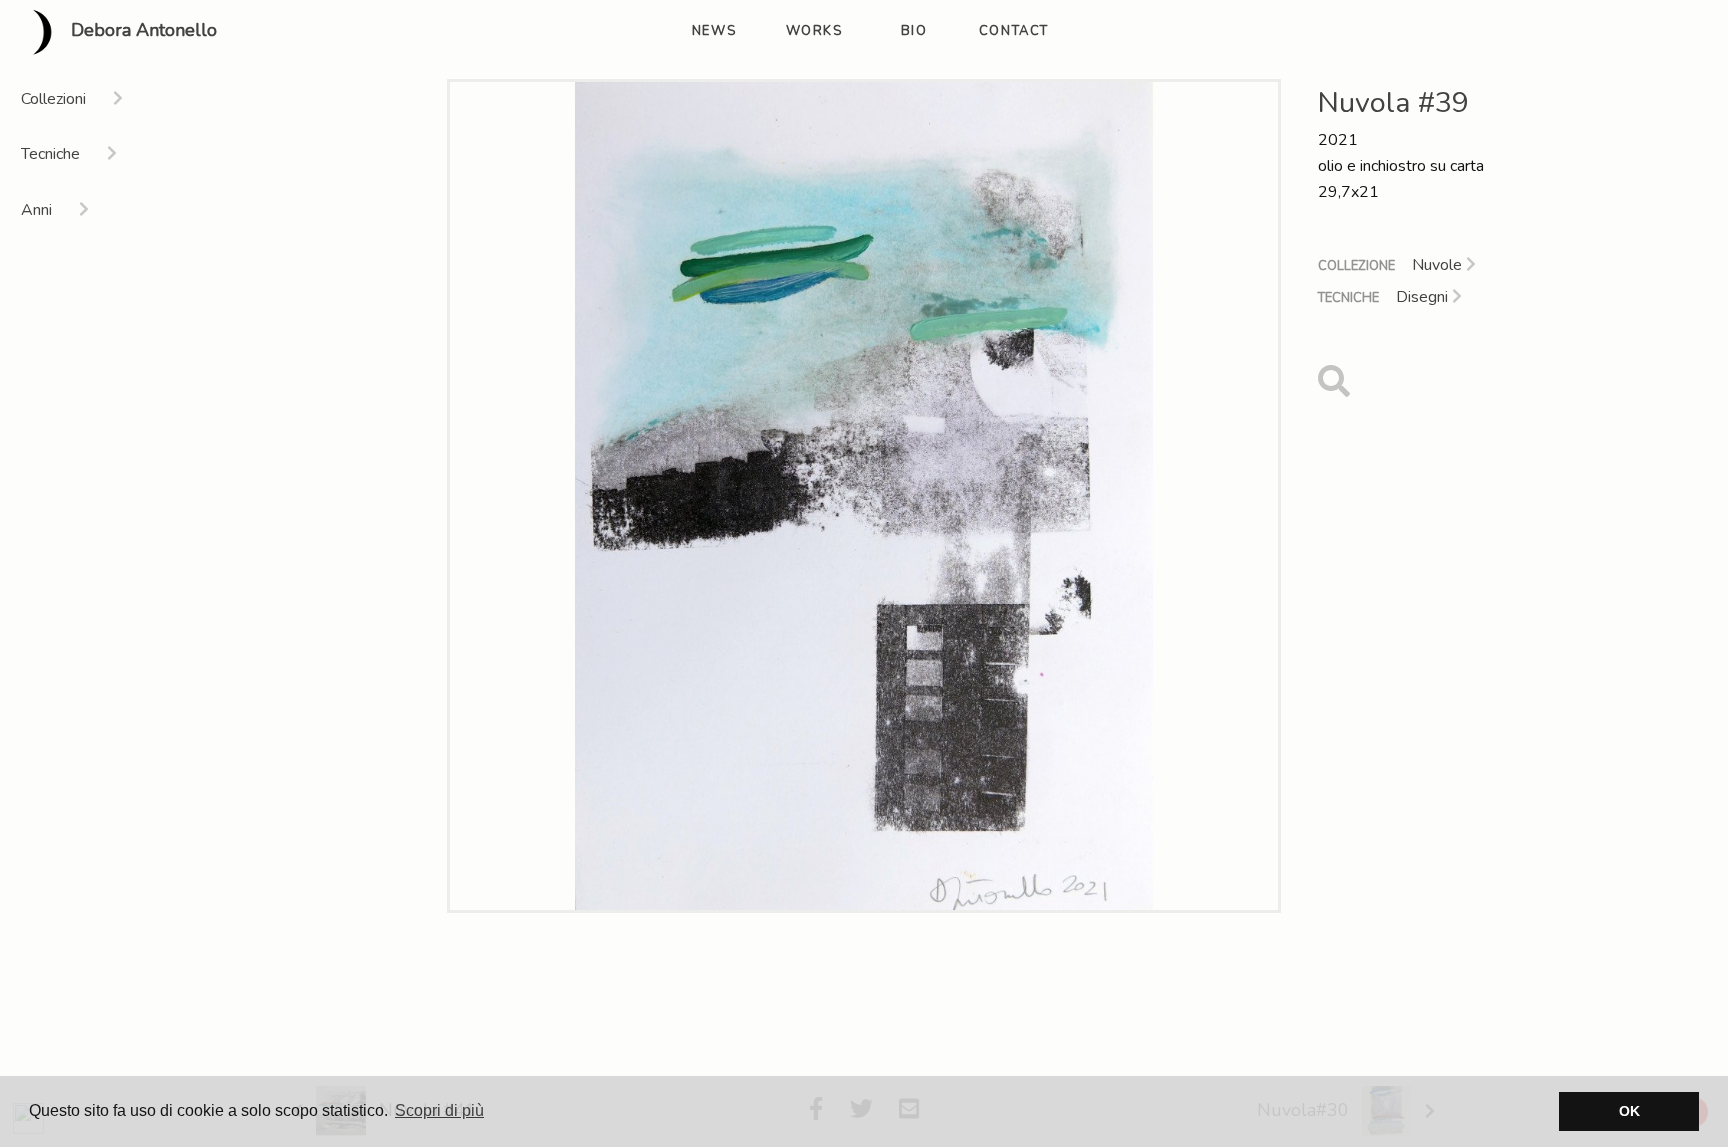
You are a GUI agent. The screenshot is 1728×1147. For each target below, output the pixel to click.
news (714, 31)
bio (914, 31)
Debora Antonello (141, 31)
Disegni (1424, 297)
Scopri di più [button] (439, 1110)
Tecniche (1348, 298)
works (814, 31)
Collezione (1356, 266)
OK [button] (1629, 1111)
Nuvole (1439, 265)
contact (1014, 31)
